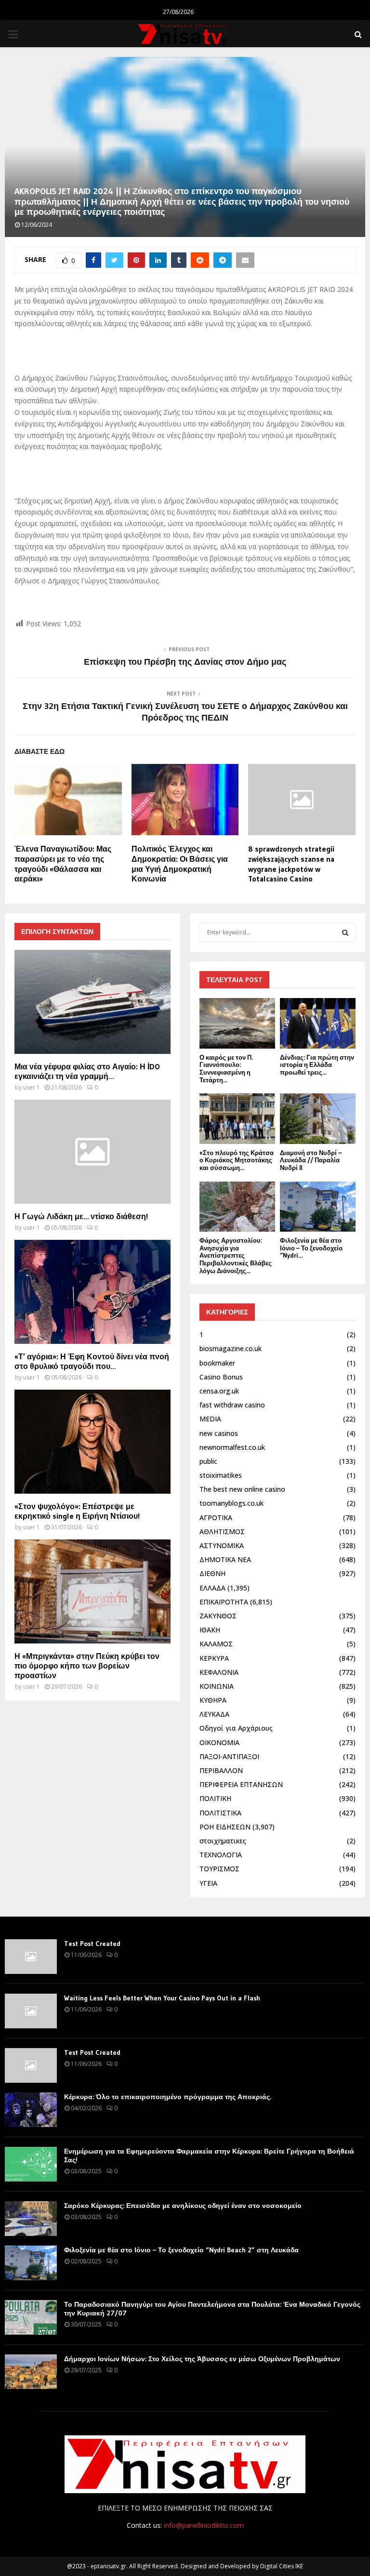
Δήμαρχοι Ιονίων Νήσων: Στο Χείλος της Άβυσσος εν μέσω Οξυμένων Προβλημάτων (202, 2359)
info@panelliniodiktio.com (204, 2525)
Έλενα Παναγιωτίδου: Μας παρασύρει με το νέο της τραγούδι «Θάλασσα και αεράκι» (63, 864)
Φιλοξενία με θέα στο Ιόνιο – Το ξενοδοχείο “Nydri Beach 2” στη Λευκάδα (181, 2250)
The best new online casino (242, 1489)
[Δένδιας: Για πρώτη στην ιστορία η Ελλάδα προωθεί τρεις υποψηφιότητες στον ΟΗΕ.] (318, 1023)
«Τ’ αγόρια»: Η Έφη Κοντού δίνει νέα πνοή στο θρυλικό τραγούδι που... (92, 1361)
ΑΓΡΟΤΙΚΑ (216, 1518)
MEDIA (210, 1419)
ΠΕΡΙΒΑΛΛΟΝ (221, 1770)
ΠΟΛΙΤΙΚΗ (215, 1798)
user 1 (32, 1087)
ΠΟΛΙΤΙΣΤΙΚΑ (220, 1813)
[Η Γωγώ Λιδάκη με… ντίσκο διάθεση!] (92, 1152)
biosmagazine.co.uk (231, 1348)
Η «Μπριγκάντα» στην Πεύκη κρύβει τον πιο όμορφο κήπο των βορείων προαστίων (87, 1666)
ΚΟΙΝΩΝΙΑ (217, 1686)
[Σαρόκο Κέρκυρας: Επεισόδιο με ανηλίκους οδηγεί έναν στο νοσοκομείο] (31, 2219)
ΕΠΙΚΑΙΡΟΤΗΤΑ (224, 1602)
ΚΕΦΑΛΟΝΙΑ (219, 1672)
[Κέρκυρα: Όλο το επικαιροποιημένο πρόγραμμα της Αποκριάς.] (31, 2110)
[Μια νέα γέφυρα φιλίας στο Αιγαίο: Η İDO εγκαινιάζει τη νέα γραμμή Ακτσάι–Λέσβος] (92, 1002)
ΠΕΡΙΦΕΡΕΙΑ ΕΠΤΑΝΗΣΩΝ (241, 1784)
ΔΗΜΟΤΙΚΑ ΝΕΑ (225, 1559)
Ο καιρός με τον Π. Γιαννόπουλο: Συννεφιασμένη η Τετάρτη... (226, 1069)
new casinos (219, 1433)
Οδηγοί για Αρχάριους (236, 1728)
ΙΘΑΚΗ (210, 1630)
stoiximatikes (221, 1475)
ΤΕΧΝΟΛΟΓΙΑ (221, 1855)
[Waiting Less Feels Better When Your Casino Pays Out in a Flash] (31, 2011)
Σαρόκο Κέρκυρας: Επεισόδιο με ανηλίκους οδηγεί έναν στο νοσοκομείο (183, 2206)
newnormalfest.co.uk (232, 1447)
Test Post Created (92, 1944)
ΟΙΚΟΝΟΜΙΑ (219, 1742)
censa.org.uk (219, 1391)
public (208, 1461)
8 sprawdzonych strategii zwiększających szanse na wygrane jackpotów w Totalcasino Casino (291, 864)
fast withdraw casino (232, 1405)
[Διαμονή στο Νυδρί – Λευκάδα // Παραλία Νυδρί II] (318, 1119)
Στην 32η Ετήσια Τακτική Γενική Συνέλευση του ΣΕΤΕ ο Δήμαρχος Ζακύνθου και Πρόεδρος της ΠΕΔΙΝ (185, 712)
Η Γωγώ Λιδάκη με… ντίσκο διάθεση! (81, 1216)
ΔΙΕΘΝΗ (212, 1573)
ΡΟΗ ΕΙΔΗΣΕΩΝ (225, 1827)
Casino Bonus (221, 1377)
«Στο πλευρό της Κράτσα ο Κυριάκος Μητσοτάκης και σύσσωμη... (237, 1160)
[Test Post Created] (31, 1957)
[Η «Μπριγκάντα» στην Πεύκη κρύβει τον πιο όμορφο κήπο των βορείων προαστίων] (92, 1591)
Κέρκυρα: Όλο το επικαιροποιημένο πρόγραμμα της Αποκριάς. (168, 2097)
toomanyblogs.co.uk (231, 1503)
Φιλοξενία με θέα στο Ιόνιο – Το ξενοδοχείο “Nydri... (311, 1248)
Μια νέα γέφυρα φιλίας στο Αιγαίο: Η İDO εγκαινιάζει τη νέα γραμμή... (87, 1071)
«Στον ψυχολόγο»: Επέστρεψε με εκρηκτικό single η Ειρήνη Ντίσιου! (77, 1511)
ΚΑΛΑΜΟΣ (216, 1644)
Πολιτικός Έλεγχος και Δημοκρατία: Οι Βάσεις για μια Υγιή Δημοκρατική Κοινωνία (180, 864)
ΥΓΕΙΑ (208, 1883)
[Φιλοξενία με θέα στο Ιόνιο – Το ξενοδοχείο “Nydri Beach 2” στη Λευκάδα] (318, 1207)
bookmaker (217, 1363)
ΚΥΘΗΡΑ (213, 1700)
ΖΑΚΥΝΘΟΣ (218, 1616)
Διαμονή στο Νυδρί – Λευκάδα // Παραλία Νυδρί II (311, 1160)
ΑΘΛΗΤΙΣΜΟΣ (222, 1531)
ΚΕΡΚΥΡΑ (214, 1658)
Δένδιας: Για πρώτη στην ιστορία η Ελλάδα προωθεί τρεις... (317, 1065)
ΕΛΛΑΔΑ (212, 1588)
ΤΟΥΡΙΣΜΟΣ (219, 1869)
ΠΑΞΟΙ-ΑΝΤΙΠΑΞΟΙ (229, 1756)
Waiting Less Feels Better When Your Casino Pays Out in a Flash (162, 1998)
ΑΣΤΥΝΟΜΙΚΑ (222, 1545)
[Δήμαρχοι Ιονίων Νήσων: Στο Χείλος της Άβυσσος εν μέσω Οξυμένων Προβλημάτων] (31, 2372)
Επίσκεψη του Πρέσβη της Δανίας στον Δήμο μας (185, 662)
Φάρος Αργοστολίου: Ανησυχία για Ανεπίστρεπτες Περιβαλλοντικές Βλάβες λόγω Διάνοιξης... (236, 1255)
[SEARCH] (345, 933)
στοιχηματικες (223, 1841)
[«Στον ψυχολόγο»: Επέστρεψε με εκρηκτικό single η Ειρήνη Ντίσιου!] (92, 1442)
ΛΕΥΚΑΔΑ (214, 1714)
